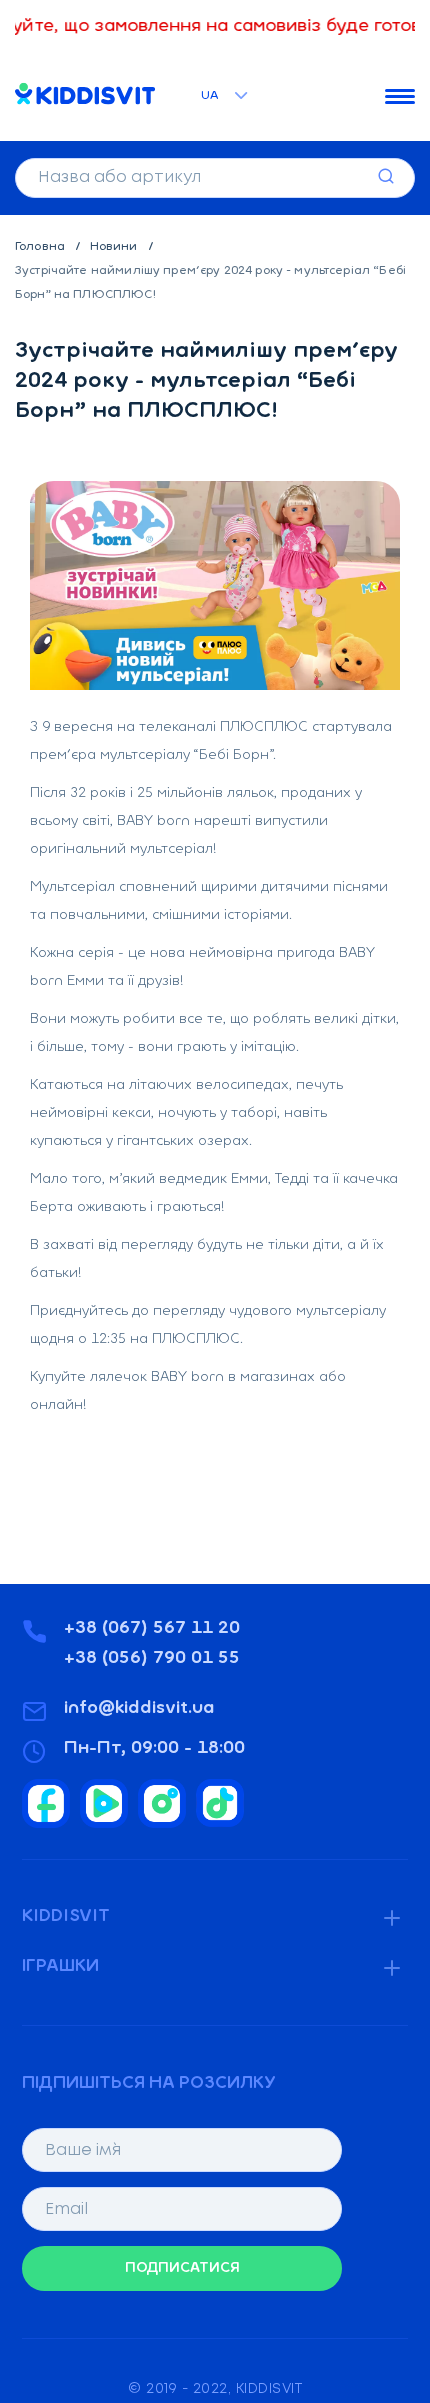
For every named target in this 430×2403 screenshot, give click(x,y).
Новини (115, 247)
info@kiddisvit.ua (139, 1709)
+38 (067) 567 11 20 (152, 1629)
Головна (41, 247)
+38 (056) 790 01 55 (152, 1659)
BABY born (153, 821)
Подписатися (182, 2268)
